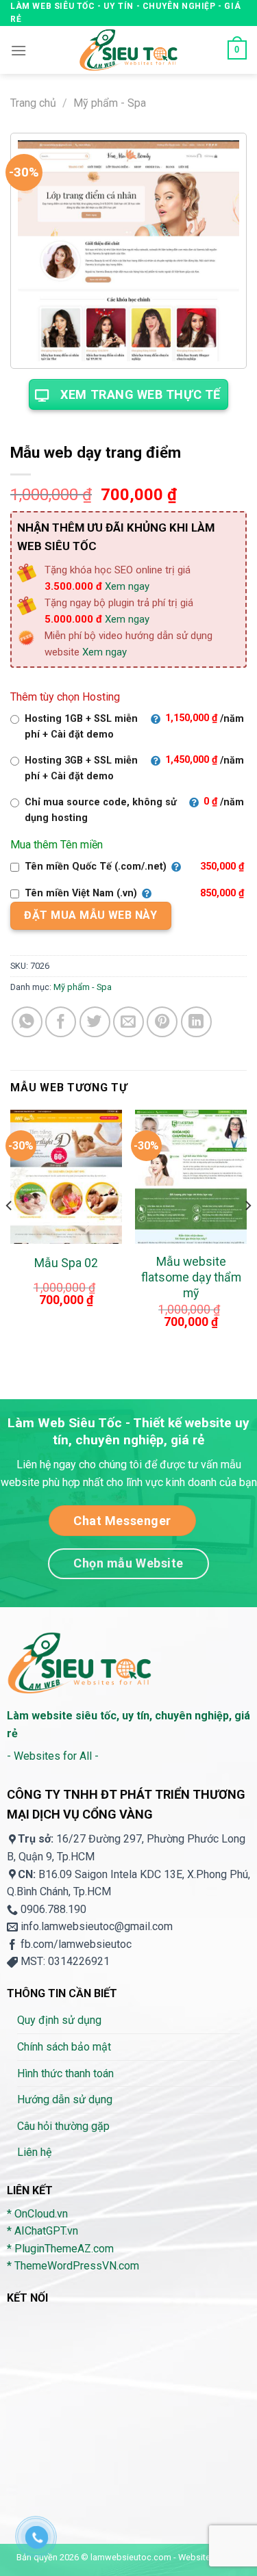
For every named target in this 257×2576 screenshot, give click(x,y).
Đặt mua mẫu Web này (90, 915)
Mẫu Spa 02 (66, 1263)
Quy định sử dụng (59, 2020)
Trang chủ (33, 103)
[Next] (247, 1233)
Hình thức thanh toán (65, 2073)
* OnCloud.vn (37, 2214)
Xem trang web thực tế (140, 394)
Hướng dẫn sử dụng (65, 2099)
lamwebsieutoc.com (131, 2557)
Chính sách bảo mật (64, 2047)
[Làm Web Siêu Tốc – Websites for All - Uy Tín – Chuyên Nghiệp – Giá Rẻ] (129, 50)
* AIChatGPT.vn (42, 2231)
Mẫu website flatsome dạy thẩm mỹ (191, 1277)
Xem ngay (127, 586)
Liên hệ (34, 2152)
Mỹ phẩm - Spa (110, 103)
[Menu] (19, 50)
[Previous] (10, 1233)
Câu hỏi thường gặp (63, 2126)
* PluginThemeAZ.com (60, 2249)
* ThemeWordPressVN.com (73, 2266)
